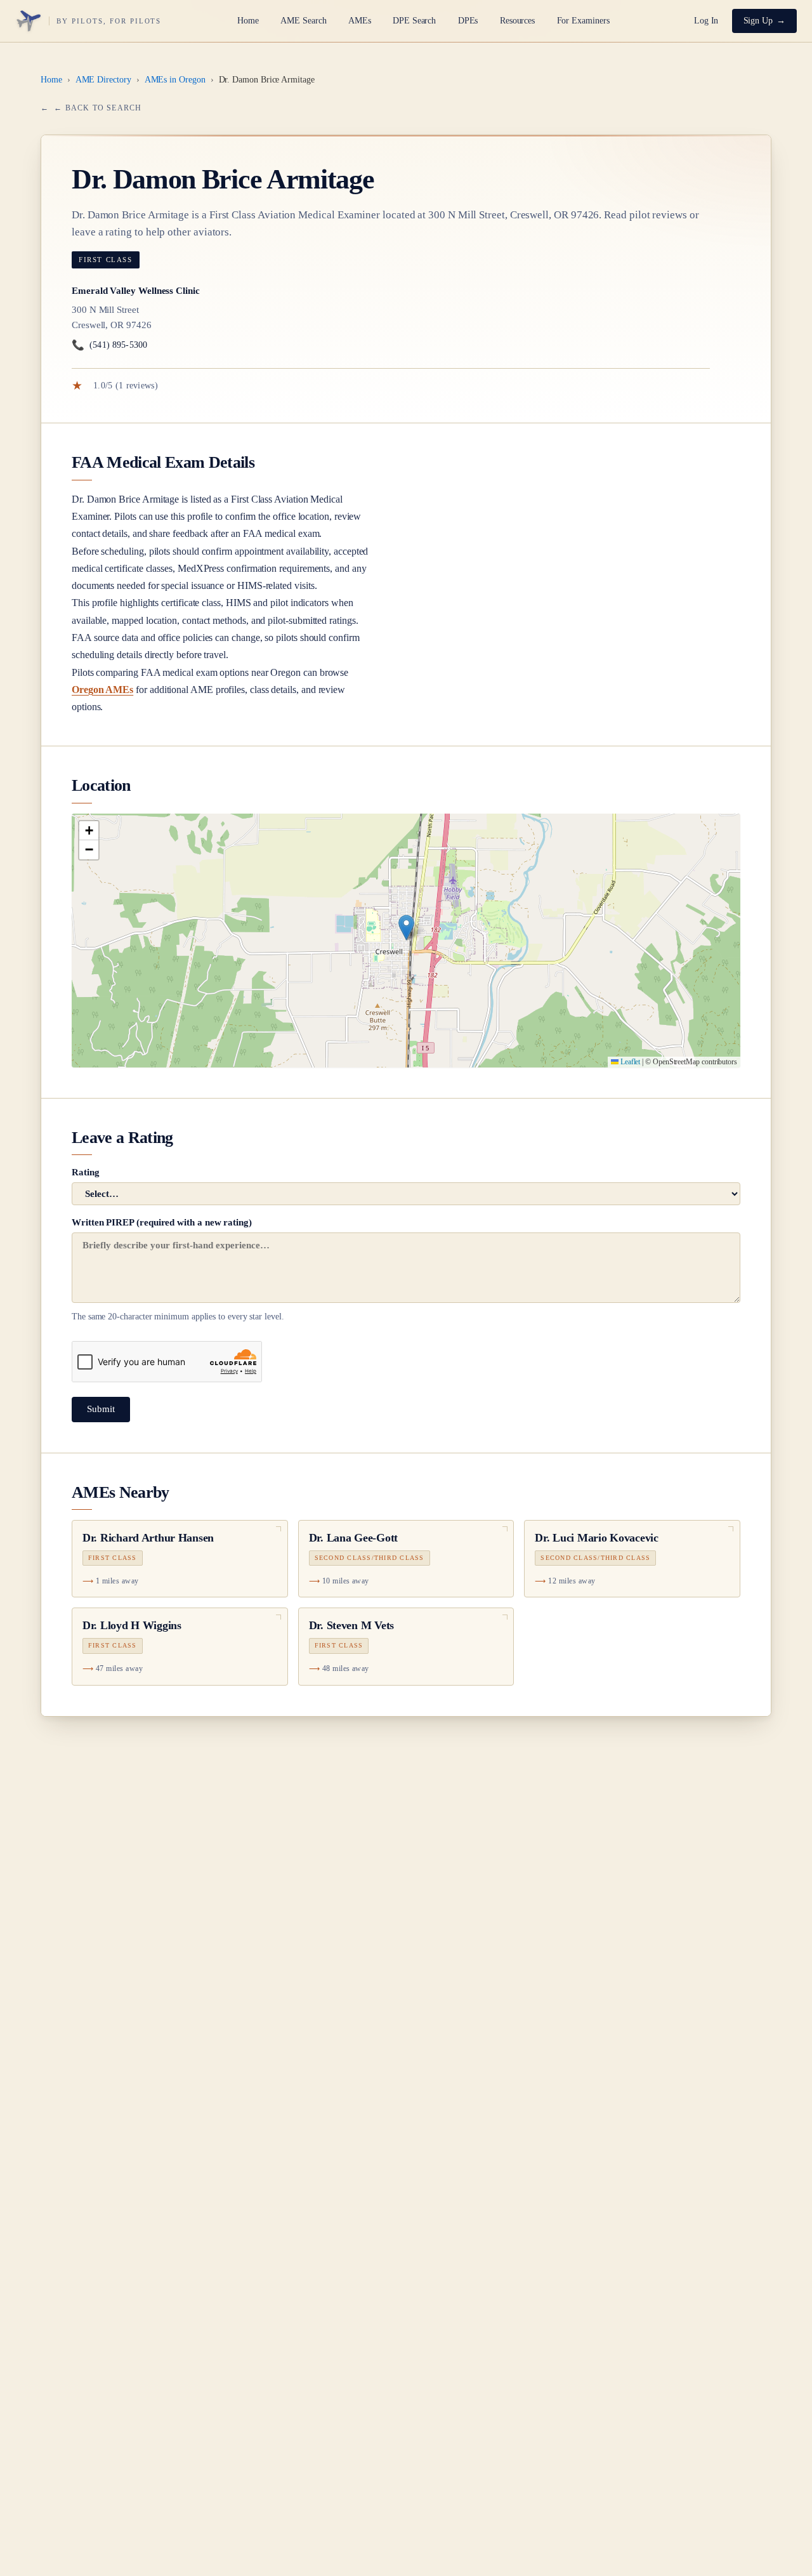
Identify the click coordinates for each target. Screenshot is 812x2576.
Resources (517, 21)
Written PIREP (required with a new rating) (178, 1269)
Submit (101, 1409)
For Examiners (583, 21)
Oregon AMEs (102, 690)
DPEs (468, 21)
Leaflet (629, 1062)
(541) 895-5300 (109, 345)
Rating (86, 1172)
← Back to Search (98, 108)
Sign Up (758, 21)
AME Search (303, 21)
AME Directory (103, 80)
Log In (706, 21)
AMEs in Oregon (175, 80)
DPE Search (414, 21)
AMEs (360, 21)
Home (248, 21)
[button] (406, 928)
